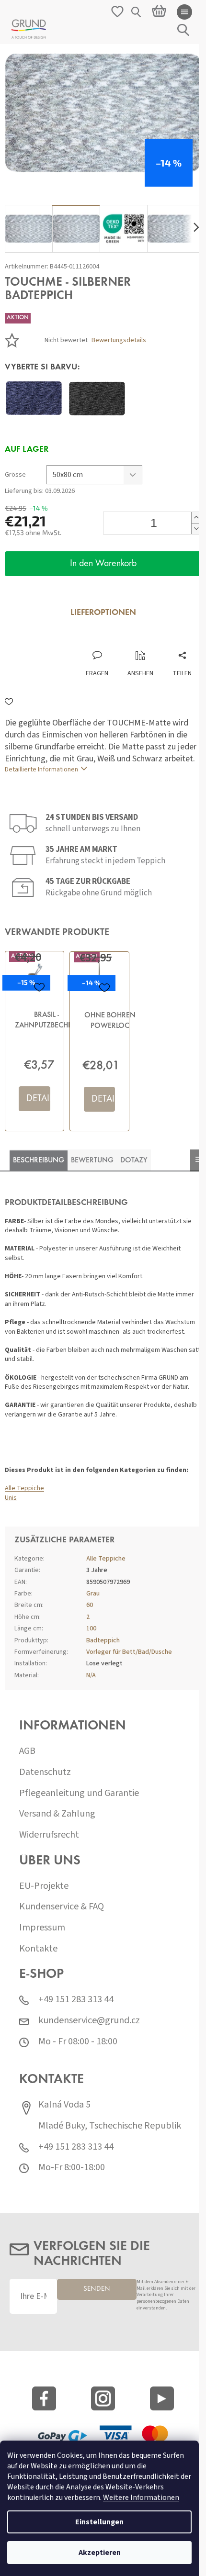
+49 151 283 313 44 (76, 2000)
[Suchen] (137, 12)
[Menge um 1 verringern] (196, 529)
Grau (93, 1594)
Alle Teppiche (24, 1488)
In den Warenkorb (103, 564)
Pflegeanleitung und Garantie (79, 1793)
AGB (27, 1751)
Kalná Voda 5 (64, 2105)
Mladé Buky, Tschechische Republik (110, 2126)
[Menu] (184, 12)
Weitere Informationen (141, 2498)
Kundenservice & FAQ (62, 1907)
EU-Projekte (44, 1886)
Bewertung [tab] (92, 1160)
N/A (91, 1675)
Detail (38, 1099)
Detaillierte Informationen (41, 769)
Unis (11, 1498)
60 (90, 1605)
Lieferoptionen (103, 613)
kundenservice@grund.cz (89, 2021)
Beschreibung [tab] (39, 1160)
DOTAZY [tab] (134, 1160)
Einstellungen (99, 2522)
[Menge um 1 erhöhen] (196, 518)
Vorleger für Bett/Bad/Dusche (129, 1652)
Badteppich (103, 1640)
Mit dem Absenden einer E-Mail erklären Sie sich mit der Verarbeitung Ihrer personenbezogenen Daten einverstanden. (166, 2295)
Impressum (42, 1928)
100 (91, 1628)
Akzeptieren (100, 2553)
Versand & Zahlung (57, 1814)
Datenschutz (45, 1772)
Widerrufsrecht (49, 1835)
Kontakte (38, 1949)
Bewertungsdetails (119, 340)
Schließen (69, 641)
